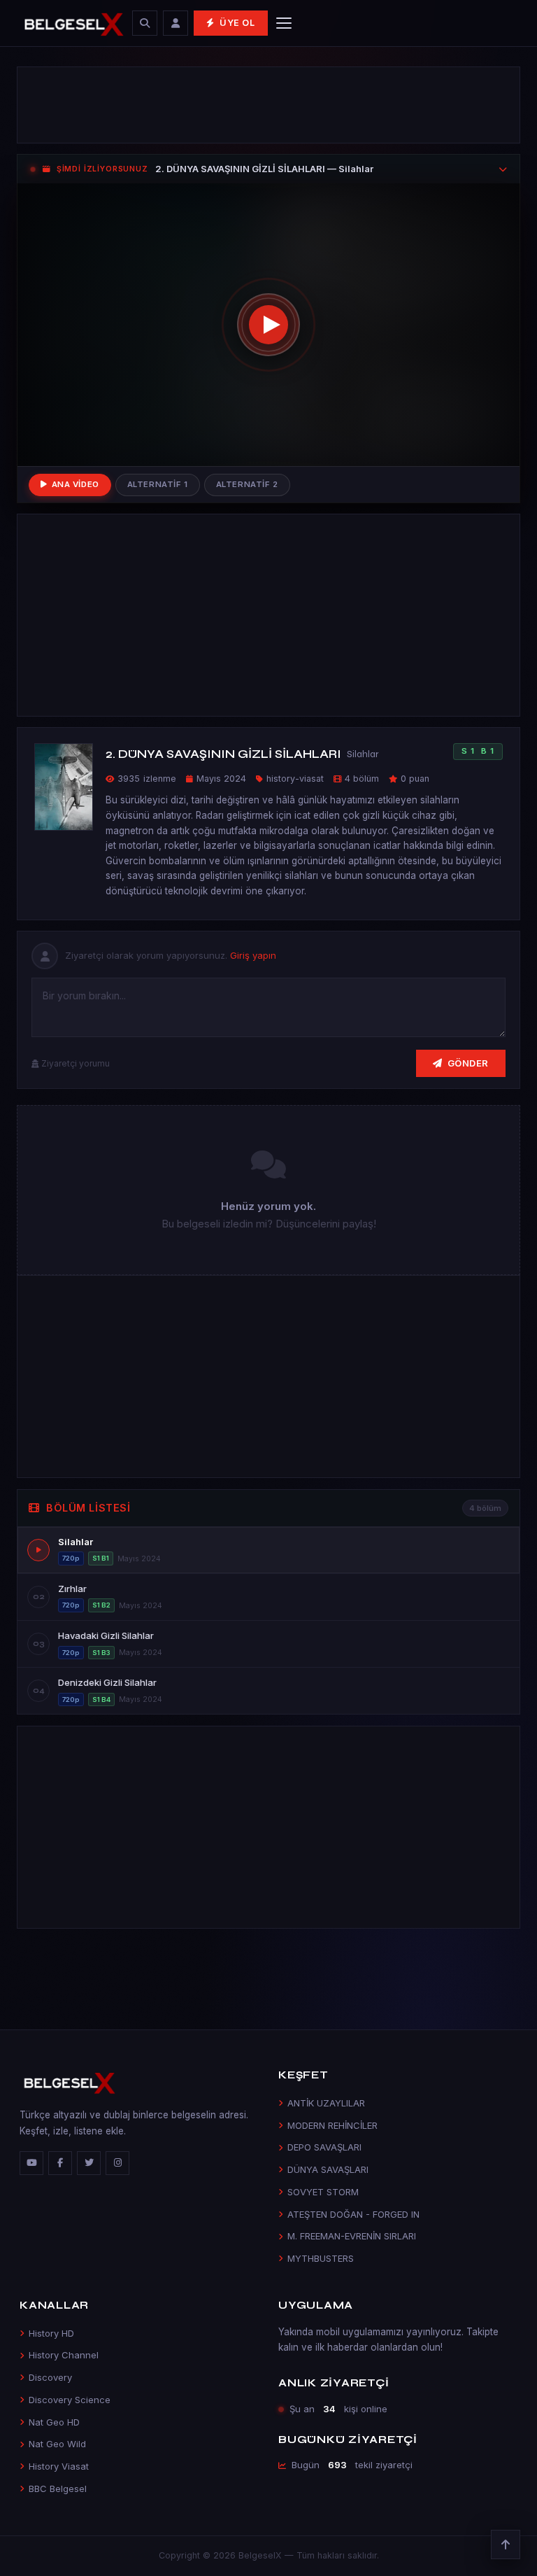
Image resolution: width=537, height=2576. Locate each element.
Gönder (468, 1063)
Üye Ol (237, 23)
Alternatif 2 (247, 484)
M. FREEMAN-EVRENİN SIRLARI (352, 2236)
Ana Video (76, 484)
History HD (51, 2333)
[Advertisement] (268, 105)
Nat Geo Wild (57, 2444)
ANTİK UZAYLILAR (326, 2103)
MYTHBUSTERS (321, 2258)
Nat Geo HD (54, 2422)
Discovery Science (70, 2400)
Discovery (50, 2377)
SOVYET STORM (323, 2192)
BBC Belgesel (58, 2489)
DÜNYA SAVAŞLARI (328, 2169)
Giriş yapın (253, 955)
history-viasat (295, 779)
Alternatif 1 (158, 484)
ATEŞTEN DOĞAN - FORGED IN (353, 2214)
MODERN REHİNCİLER (332, 2125)
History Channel (64, 2355)
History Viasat (59, 2466)
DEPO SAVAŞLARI (324, 2147)
